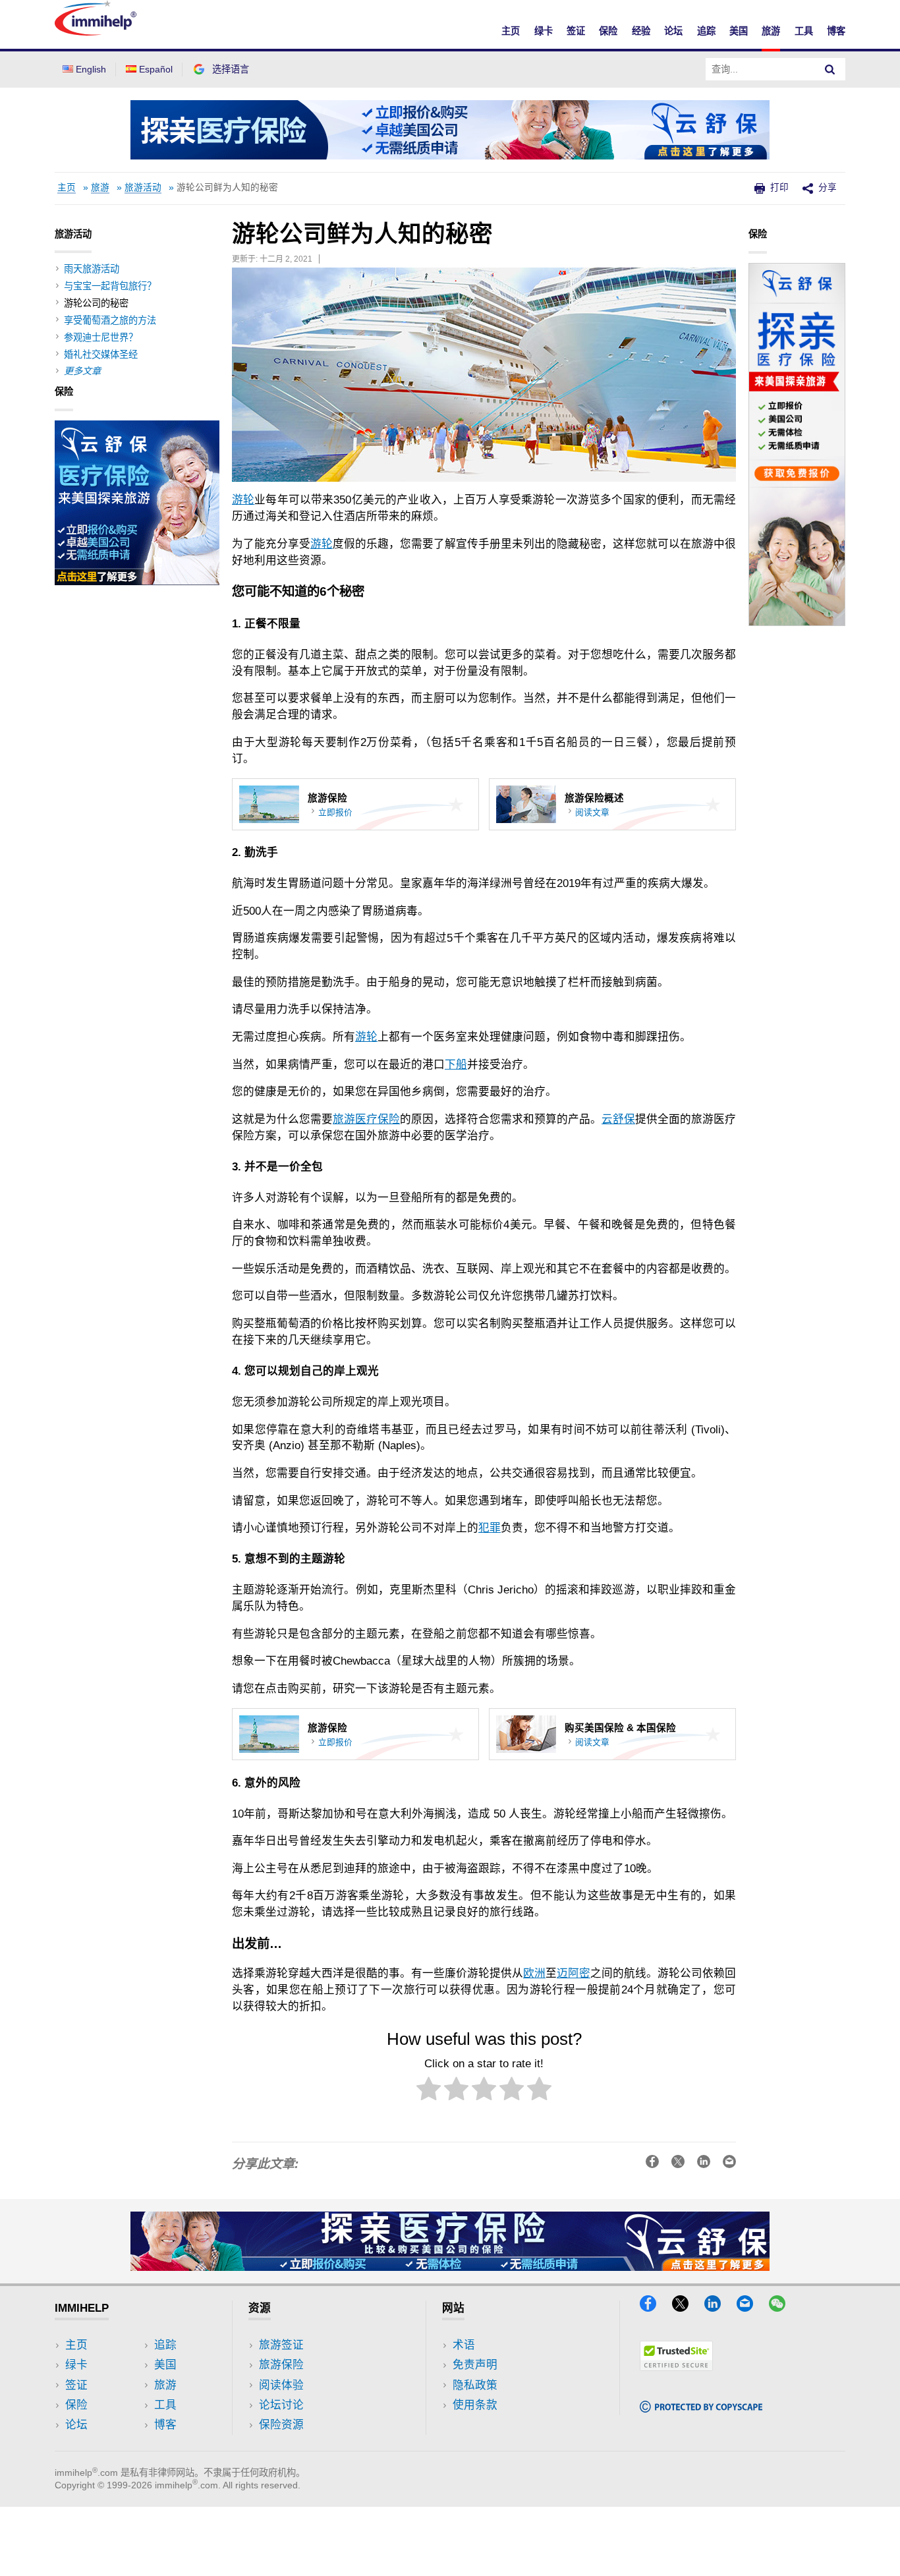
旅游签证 (281, 2345)
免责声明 (475, 2365)
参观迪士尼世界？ (101, 337)
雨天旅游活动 (92, 269)
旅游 (771, 31)
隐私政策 (475, 2385)
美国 (739, 31)
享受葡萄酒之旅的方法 (110, 320)
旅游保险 (281, 2365)
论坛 (673, 31)
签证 (576, 31)
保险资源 (281, 2425)
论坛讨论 (281, 2405)
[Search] (830, 69)
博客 (836, 31)
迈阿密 (574, 1973)
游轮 (243, 500)
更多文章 (82, 371)
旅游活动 (143, 187)
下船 (456, 1065)
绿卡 (544, 31)
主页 (511, 31)
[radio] (429, 2091)
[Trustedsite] (676, 2367)
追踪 (706, 31)
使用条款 (475, 2405)
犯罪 (490, 1528)
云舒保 (618, 1119)
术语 (464, 2345)
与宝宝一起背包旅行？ (110, 286)
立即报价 (335, 812)
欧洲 (534, 1973)
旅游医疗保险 (366, 1119)
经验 (641, 31)
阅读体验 (281, 2385)
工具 (804, 31)
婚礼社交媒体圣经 (101, 355)
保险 (608, 31)
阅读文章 (592, 812)
